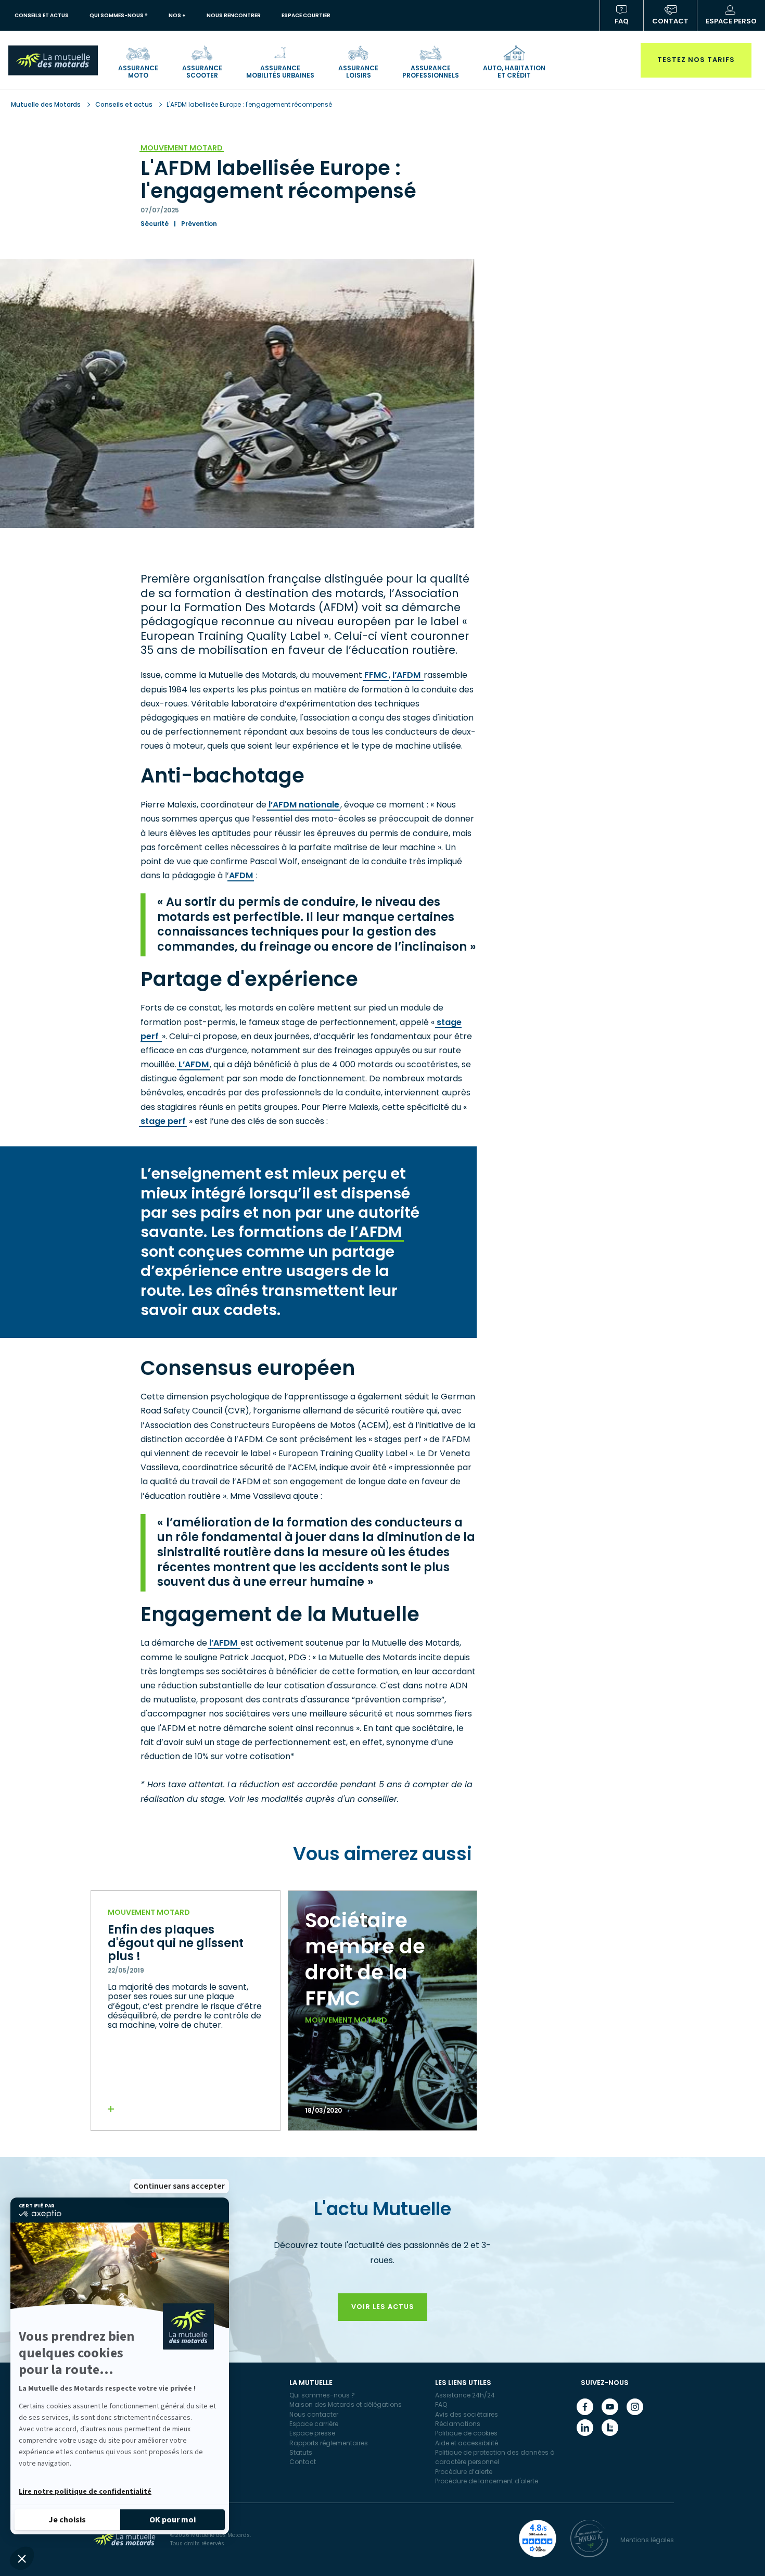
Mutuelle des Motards (47, 104)
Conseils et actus (124, 104)
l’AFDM (407, 675)
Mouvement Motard (182, 148)
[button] (22, 2558)
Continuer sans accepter (179, 2186)
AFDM (241, 875)
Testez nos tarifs (696, 60)
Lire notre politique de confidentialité (85, 2492)
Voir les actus (383, 2307)
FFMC (376, 675)
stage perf (163, 1121)
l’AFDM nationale (304, 805)
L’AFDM (194, 1064)
